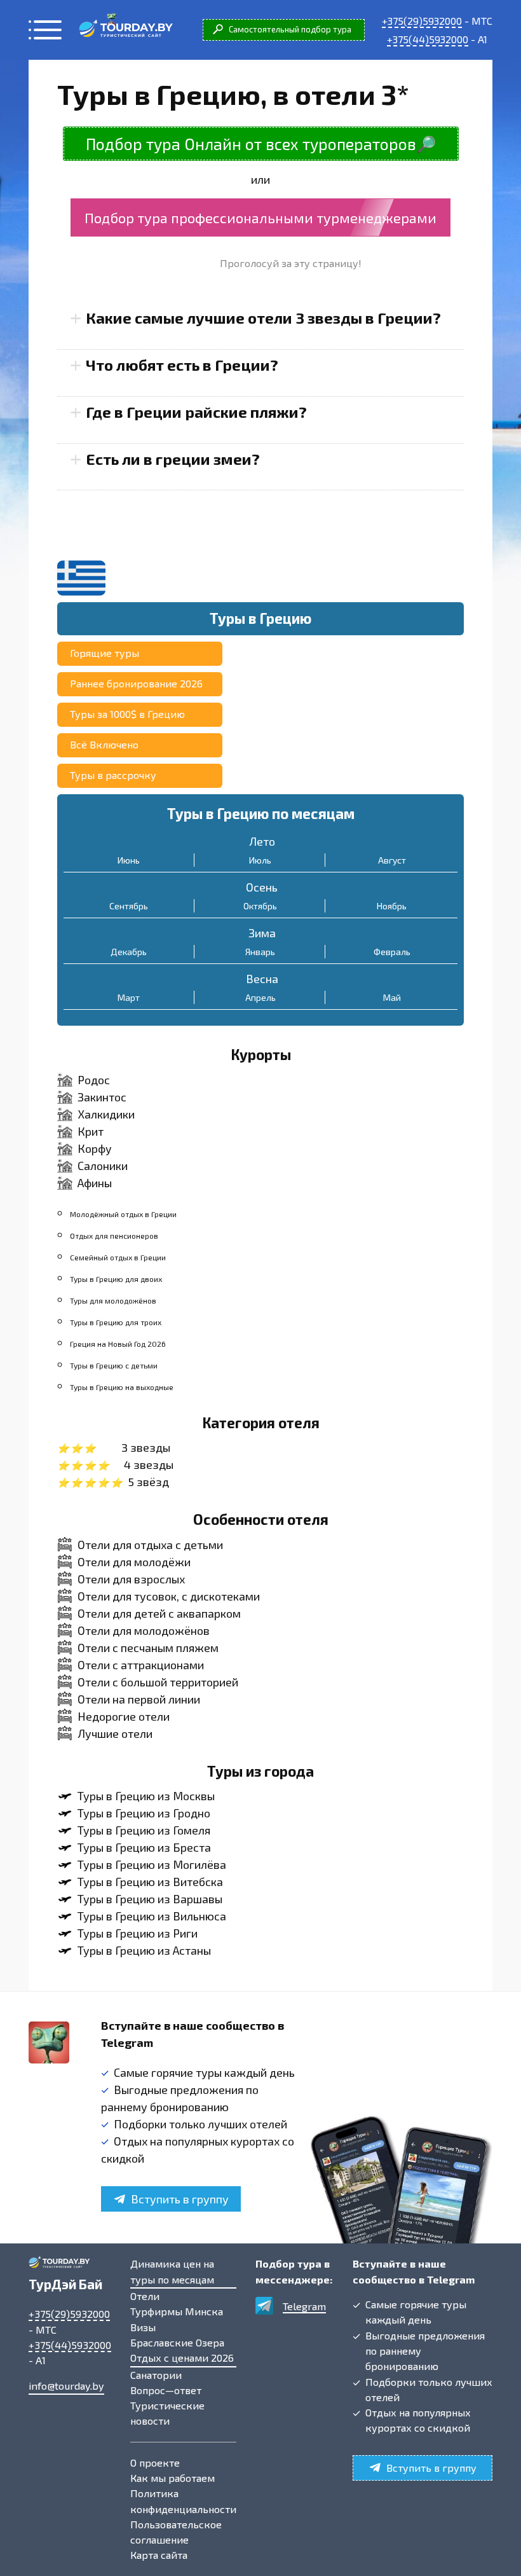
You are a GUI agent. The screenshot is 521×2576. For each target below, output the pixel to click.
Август (392, 860)
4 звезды (149, 1464)
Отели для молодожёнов (144, 1630)
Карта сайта (159, 2555)
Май (392, 997)
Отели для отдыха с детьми (150, 1545)
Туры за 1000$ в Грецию (127, 714)
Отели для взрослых (131, 1579)
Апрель (260, 997)
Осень (262, 887)
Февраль (392, 952)
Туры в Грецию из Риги (138, 1933)
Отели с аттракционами (141, 1665)
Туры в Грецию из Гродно (144, 1813)
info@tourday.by (66, 2386)
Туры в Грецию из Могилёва (152, 1864)
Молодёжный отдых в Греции (123, 1214)
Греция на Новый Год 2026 (118, 1344)
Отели (145, 2296)
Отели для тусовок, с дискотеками (169, 1596)
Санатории (156, 2375)
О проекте (155, 2462)
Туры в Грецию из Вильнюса (152, 1916)
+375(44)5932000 (428, 39)
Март (129, 997)
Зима (262, 933)
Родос (94, 1080)
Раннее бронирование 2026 (136, 683)
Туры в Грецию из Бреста (144, 1847)
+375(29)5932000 (422, 21)
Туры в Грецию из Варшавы (150, 1899)
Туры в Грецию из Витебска (150, 1882)
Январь (260, 952)
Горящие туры (105, 653)
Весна (262, 979)
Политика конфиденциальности (183, 2501)
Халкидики (106, 1114)
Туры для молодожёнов (113, 1300)
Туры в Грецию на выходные (122, 1387)
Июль (260, 860)
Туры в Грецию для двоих (116, 1279)
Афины (95, 1183)
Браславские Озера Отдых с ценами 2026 (182, 2350)
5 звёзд (148, 1482)
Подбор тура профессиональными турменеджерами (260, 217)
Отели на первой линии (139, 1699)
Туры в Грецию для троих (116, 1322)
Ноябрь (392, 906)
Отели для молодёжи (134, 1562)
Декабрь (129, 952)
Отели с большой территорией (158, 1682)
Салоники (103, 1166)
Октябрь (260, 906)
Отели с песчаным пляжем (148, 1648)
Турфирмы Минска (177, 2311)
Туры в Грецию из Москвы (146, 1796)
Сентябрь (129, 906)
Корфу (95, 1148)
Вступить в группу (180, 2199)
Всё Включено (104, 744)
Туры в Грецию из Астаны (144, 1950)
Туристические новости (167, 2413)
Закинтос (102, 1097)
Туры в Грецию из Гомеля (144, 1830)
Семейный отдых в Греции (118, 1257)
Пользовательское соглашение (176, 2532)
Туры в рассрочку (113, 775)
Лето (262, 841)
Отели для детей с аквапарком (159, 1613)
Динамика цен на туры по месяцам (172, 2271)
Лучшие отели (115, 1733)
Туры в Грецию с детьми (114, 1365)
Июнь (129, 860)
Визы (143, 2327)
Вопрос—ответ (166, 2390)
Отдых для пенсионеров (114, 1236)
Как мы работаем (173, 2478)
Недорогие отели (124, 1716)
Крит (91, 1131)
